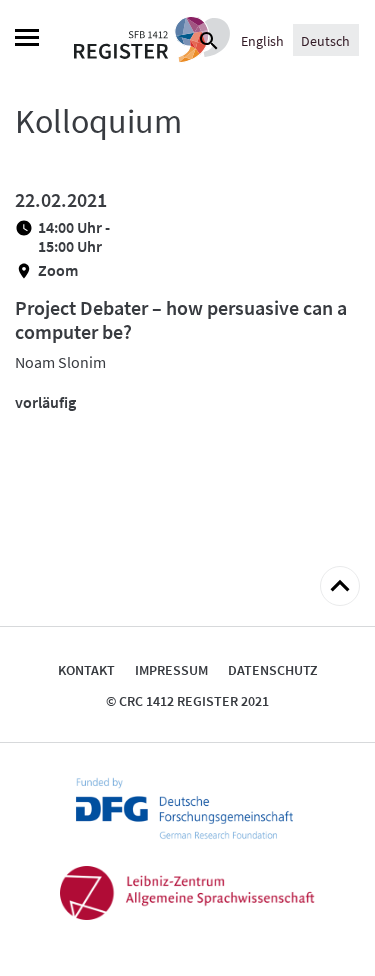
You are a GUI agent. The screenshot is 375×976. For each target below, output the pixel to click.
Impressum (171, 670)
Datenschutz (273, 670)
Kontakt (86, 670)
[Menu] (27, 40)
